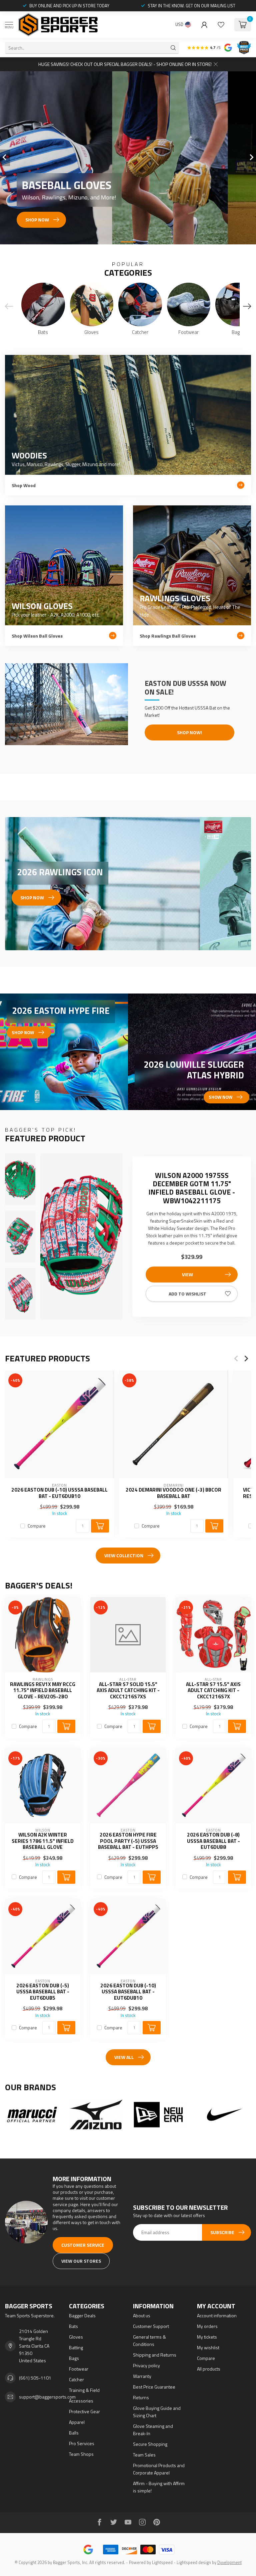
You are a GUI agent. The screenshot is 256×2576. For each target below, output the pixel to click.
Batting (76, 2347)
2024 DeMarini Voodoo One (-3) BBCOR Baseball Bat (173, 1493)
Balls (74, 2433)
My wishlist (208, 2347)
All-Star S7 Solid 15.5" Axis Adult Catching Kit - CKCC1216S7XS (128, 1691)
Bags (74, 2358)
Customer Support (151, 2326)
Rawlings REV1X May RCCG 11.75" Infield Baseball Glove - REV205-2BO (43, 1691)
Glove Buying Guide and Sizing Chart (157, 2412)
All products (209, 2369)
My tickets (207, 2337)
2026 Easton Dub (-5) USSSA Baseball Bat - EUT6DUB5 (43, 1992)
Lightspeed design (194, 2563)
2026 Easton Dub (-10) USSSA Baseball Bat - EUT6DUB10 (59, 1493)
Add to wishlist (187, 1294)
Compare (37, 1526)
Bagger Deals (82, 2315)
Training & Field (84, 2390)
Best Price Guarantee (154, 2387)
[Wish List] (221, 25)
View (187, 1274)
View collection (124, 1555)
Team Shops (81, 2454)
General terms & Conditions (149, 2340)
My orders (207, 2326)
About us (142, 2315)
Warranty (142, 2376)
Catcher (76, 2379)
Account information (217, 2315)
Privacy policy (146, 2365)
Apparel (77, 2422)
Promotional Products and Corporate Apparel (159, 2469)
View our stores (81, 2261)
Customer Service (83, 2245)
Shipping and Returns (155, 2355)
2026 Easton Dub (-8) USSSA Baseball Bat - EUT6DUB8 (213, 1841)
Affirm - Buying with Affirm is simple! (159, 2487)
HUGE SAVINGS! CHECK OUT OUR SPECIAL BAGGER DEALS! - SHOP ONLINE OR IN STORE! (125, 64)
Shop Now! (189, 732)
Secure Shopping (150, 2444)
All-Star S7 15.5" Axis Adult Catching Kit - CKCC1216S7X (213, 1691)
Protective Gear (84, 2411)
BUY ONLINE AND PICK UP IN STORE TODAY (69, 6)
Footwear (79, 2369)
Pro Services (82, 2443)
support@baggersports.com (47, 2397)
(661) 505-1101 (35, 2378)
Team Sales (144, 2455)
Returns (141, 2397)
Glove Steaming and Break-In (153, 2430)
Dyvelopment (229, 2563)
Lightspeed (162, 2563)
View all (124, 2057)
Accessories (81, 2401)
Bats (73, 2326)
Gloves (76, 2337)
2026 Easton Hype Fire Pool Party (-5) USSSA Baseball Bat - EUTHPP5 (128, 1841)
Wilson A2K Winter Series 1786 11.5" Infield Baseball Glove (43, 1841)
